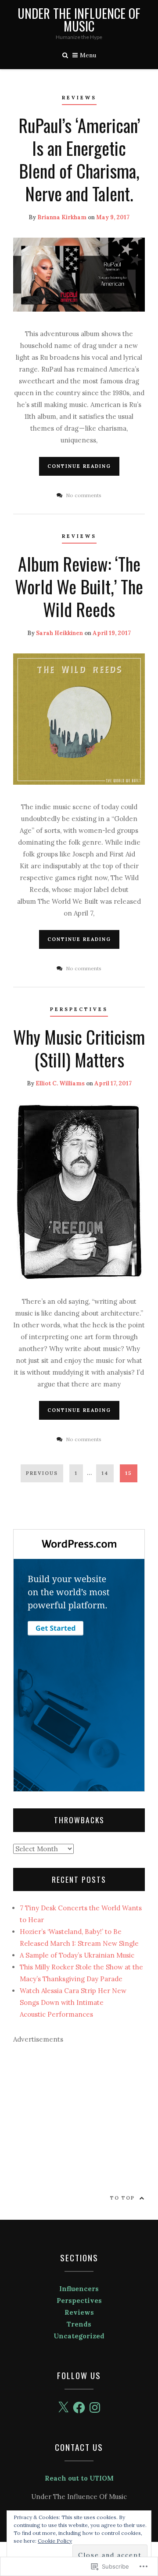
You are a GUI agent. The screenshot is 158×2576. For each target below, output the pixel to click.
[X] (63, 2408)
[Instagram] (95, 2408)
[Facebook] (79, 2408)
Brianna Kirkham (62, 217)
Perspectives (79, 1009)
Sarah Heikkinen (59, 633)
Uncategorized (79, 2336)
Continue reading (79, 466)
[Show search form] (65, 54)
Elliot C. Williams (60, 1083)
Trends (79, 2324)
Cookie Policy (55, 2541)
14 (102, 1473)
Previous (42, 1473)
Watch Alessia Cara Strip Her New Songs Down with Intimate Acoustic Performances (73, 2002)
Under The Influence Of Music (79, 20)
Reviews (79, 98)
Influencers (79, 2289)
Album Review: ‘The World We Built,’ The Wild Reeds (79, 586)
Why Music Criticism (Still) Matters (79, 1048)
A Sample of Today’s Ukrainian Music (77, 1955)
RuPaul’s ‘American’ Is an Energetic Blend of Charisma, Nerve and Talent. (79, 159)
